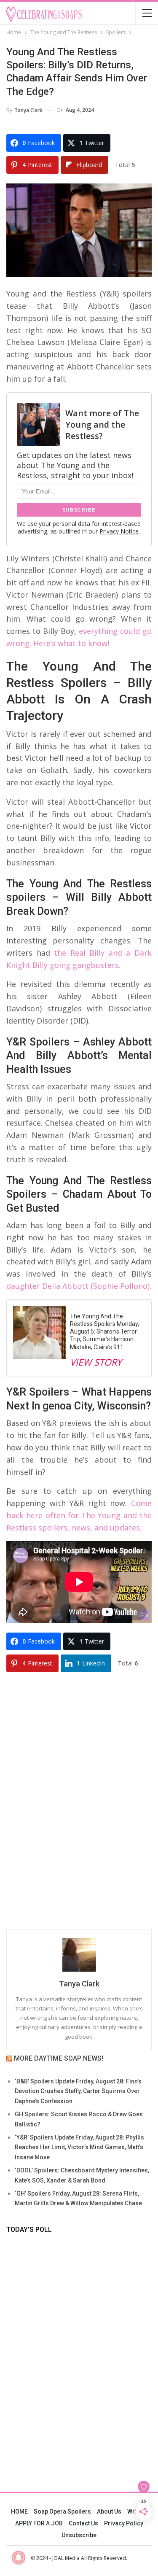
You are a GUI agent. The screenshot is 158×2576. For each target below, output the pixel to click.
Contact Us (83, 2523)
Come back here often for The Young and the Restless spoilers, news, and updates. (79, 1515)
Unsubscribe (79, 2535)
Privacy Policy (124, 2523)
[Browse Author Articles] (79, 1955)
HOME (19, 2511)
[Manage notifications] (19, 2557)
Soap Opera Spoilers (62, 2511)
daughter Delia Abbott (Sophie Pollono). (79, 1286)
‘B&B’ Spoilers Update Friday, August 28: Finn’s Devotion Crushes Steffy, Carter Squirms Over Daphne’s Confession (78, 2091)
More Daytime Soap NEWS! (59, 2058)
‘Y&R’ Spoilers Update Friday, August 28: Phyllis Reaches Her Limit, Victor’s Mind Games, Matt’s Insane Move (79, 2148)
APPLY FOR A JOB (39, 2523)
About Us (109, 2511)
